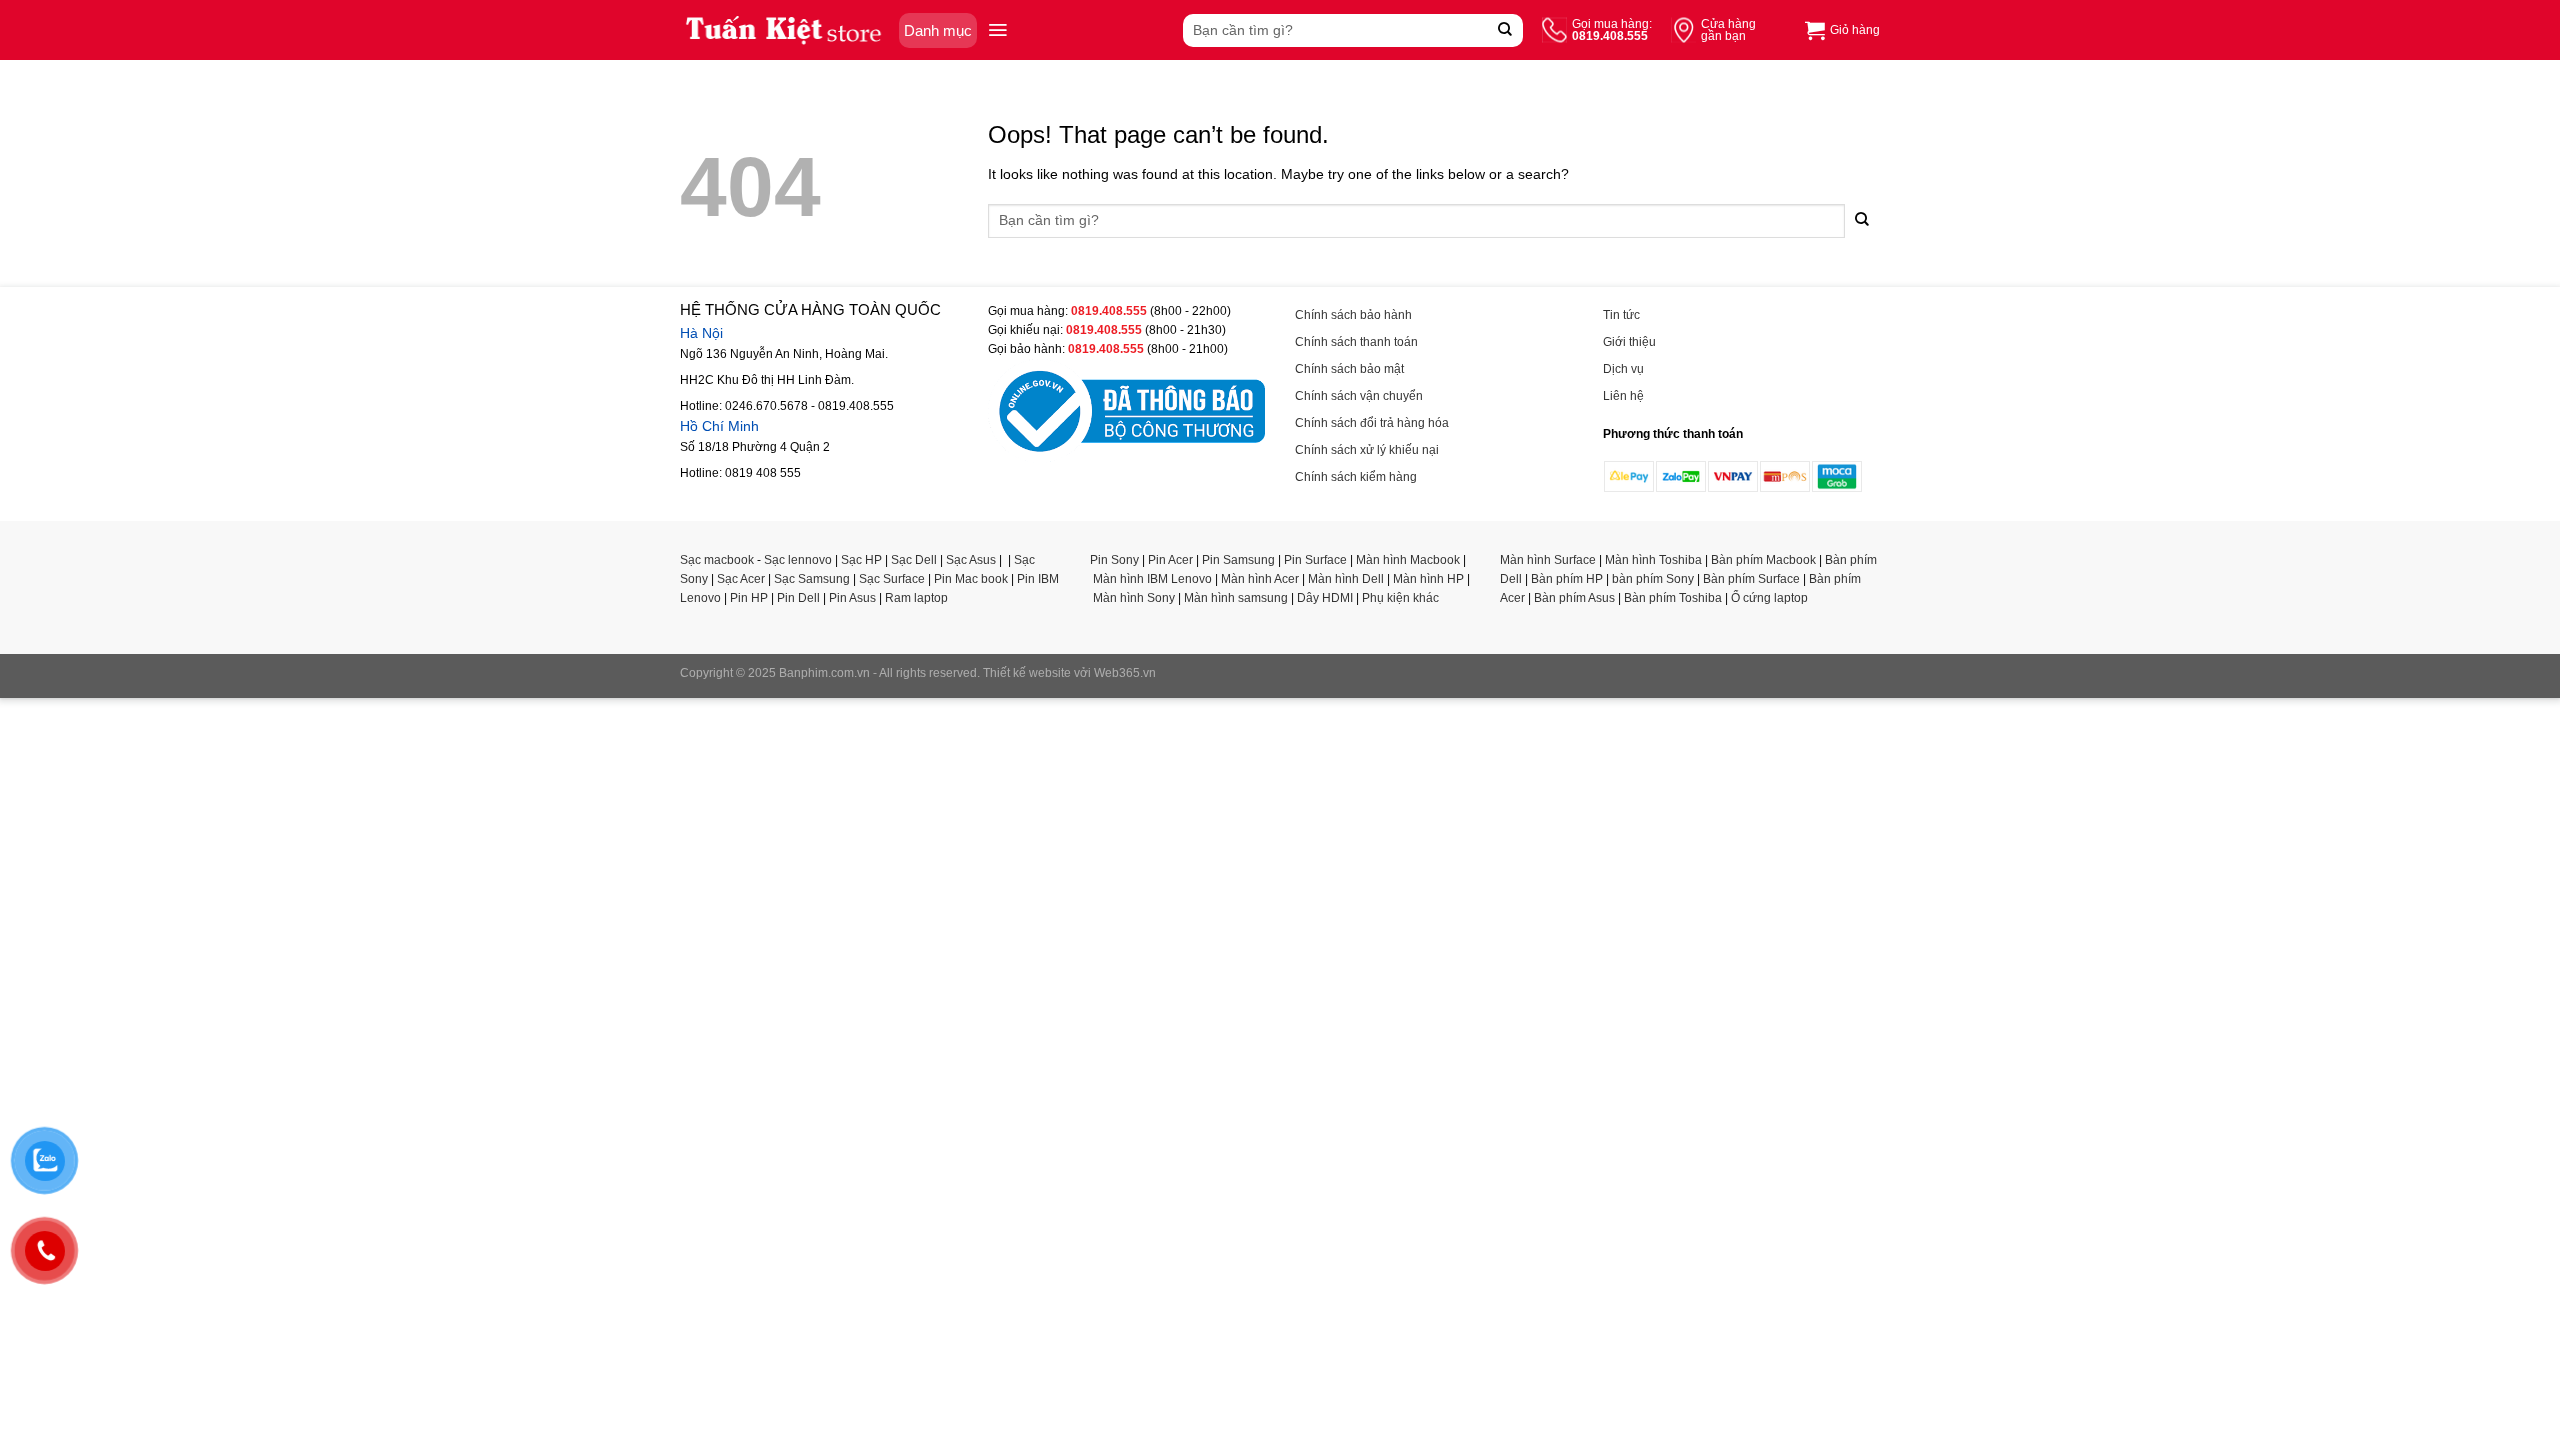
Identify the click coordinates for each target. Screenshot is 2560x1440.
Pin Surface (1315, 560)
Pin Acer (1170, 560)
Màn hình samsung (1236, 598)
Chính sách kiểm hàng (1356, 477)
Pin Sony (1114, 560)
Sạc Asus (971, 560)
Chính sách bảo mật (1349, 369)
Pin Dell (798, 598)
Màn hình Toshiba (1653, 560)
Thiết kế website (1027, 673)
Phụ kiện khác (1400, 598)
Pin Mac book (971, 579)
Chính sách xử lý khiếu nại (1367, 450)
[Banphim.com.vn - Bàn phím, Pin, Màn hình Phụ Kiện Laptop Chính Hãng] (784, 29)
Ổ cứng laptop (1769, 598)
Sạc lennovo (798, 560)
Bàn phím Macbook (1763, 560)
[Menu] (997, 30)
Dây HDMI (1325, 598)
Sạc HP (861, 560)
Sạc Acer (741, 579)
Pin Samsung (1238, 560)
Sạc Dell (914, 560)
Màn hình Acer (1260, 579)
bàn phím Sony (1653, 579)
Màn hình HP (1428, 579)
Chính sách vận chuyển (1359, 396)
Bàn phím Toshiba (1673, 598)
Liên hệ (1623, 396)
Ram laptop (916, 598)
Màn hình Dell (1346, 579)
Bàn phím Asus (1574, 598)
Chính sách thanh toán (1356, 342)
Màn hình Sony (1134, 598)
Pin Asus (852, 598)
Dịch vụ (1623, 369)
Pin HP (749, 598)
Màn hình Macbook (1408, 560)
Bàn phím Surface (1751, 579)
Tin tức (1621, 315)
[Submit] (1505, 30)
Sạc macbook (717, 560)
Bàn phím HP (1567, 579)
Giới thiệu (1629, 342)
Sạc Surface (892, 579)
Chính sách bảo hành (1353, 315)
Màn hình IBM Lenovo (1152, 579)
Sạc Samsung (812, 579)
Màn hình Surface (1548, 560)
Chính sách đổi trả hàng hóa (1372, 423)
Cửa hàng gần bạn (1728, 30)
